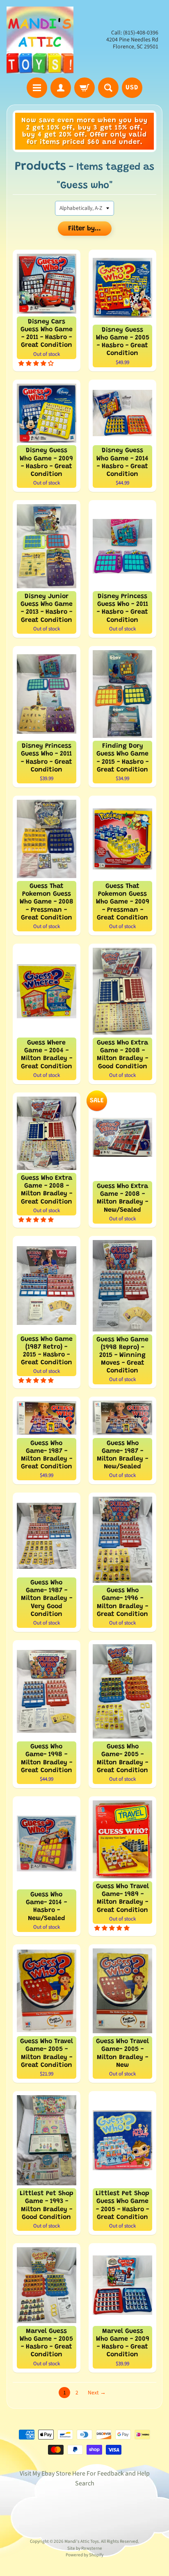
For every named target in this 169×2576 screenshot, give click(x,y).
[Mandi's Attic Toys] (40, 40)
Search (85, 2483)
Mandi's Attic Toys (82, 2541)
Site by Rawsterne (85, 2548)
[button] (37, 363)
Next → (97, 2393)
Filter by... (84, 229)
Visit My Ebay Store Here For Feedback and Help (85, 2474)
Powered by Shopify (84, 2555)
